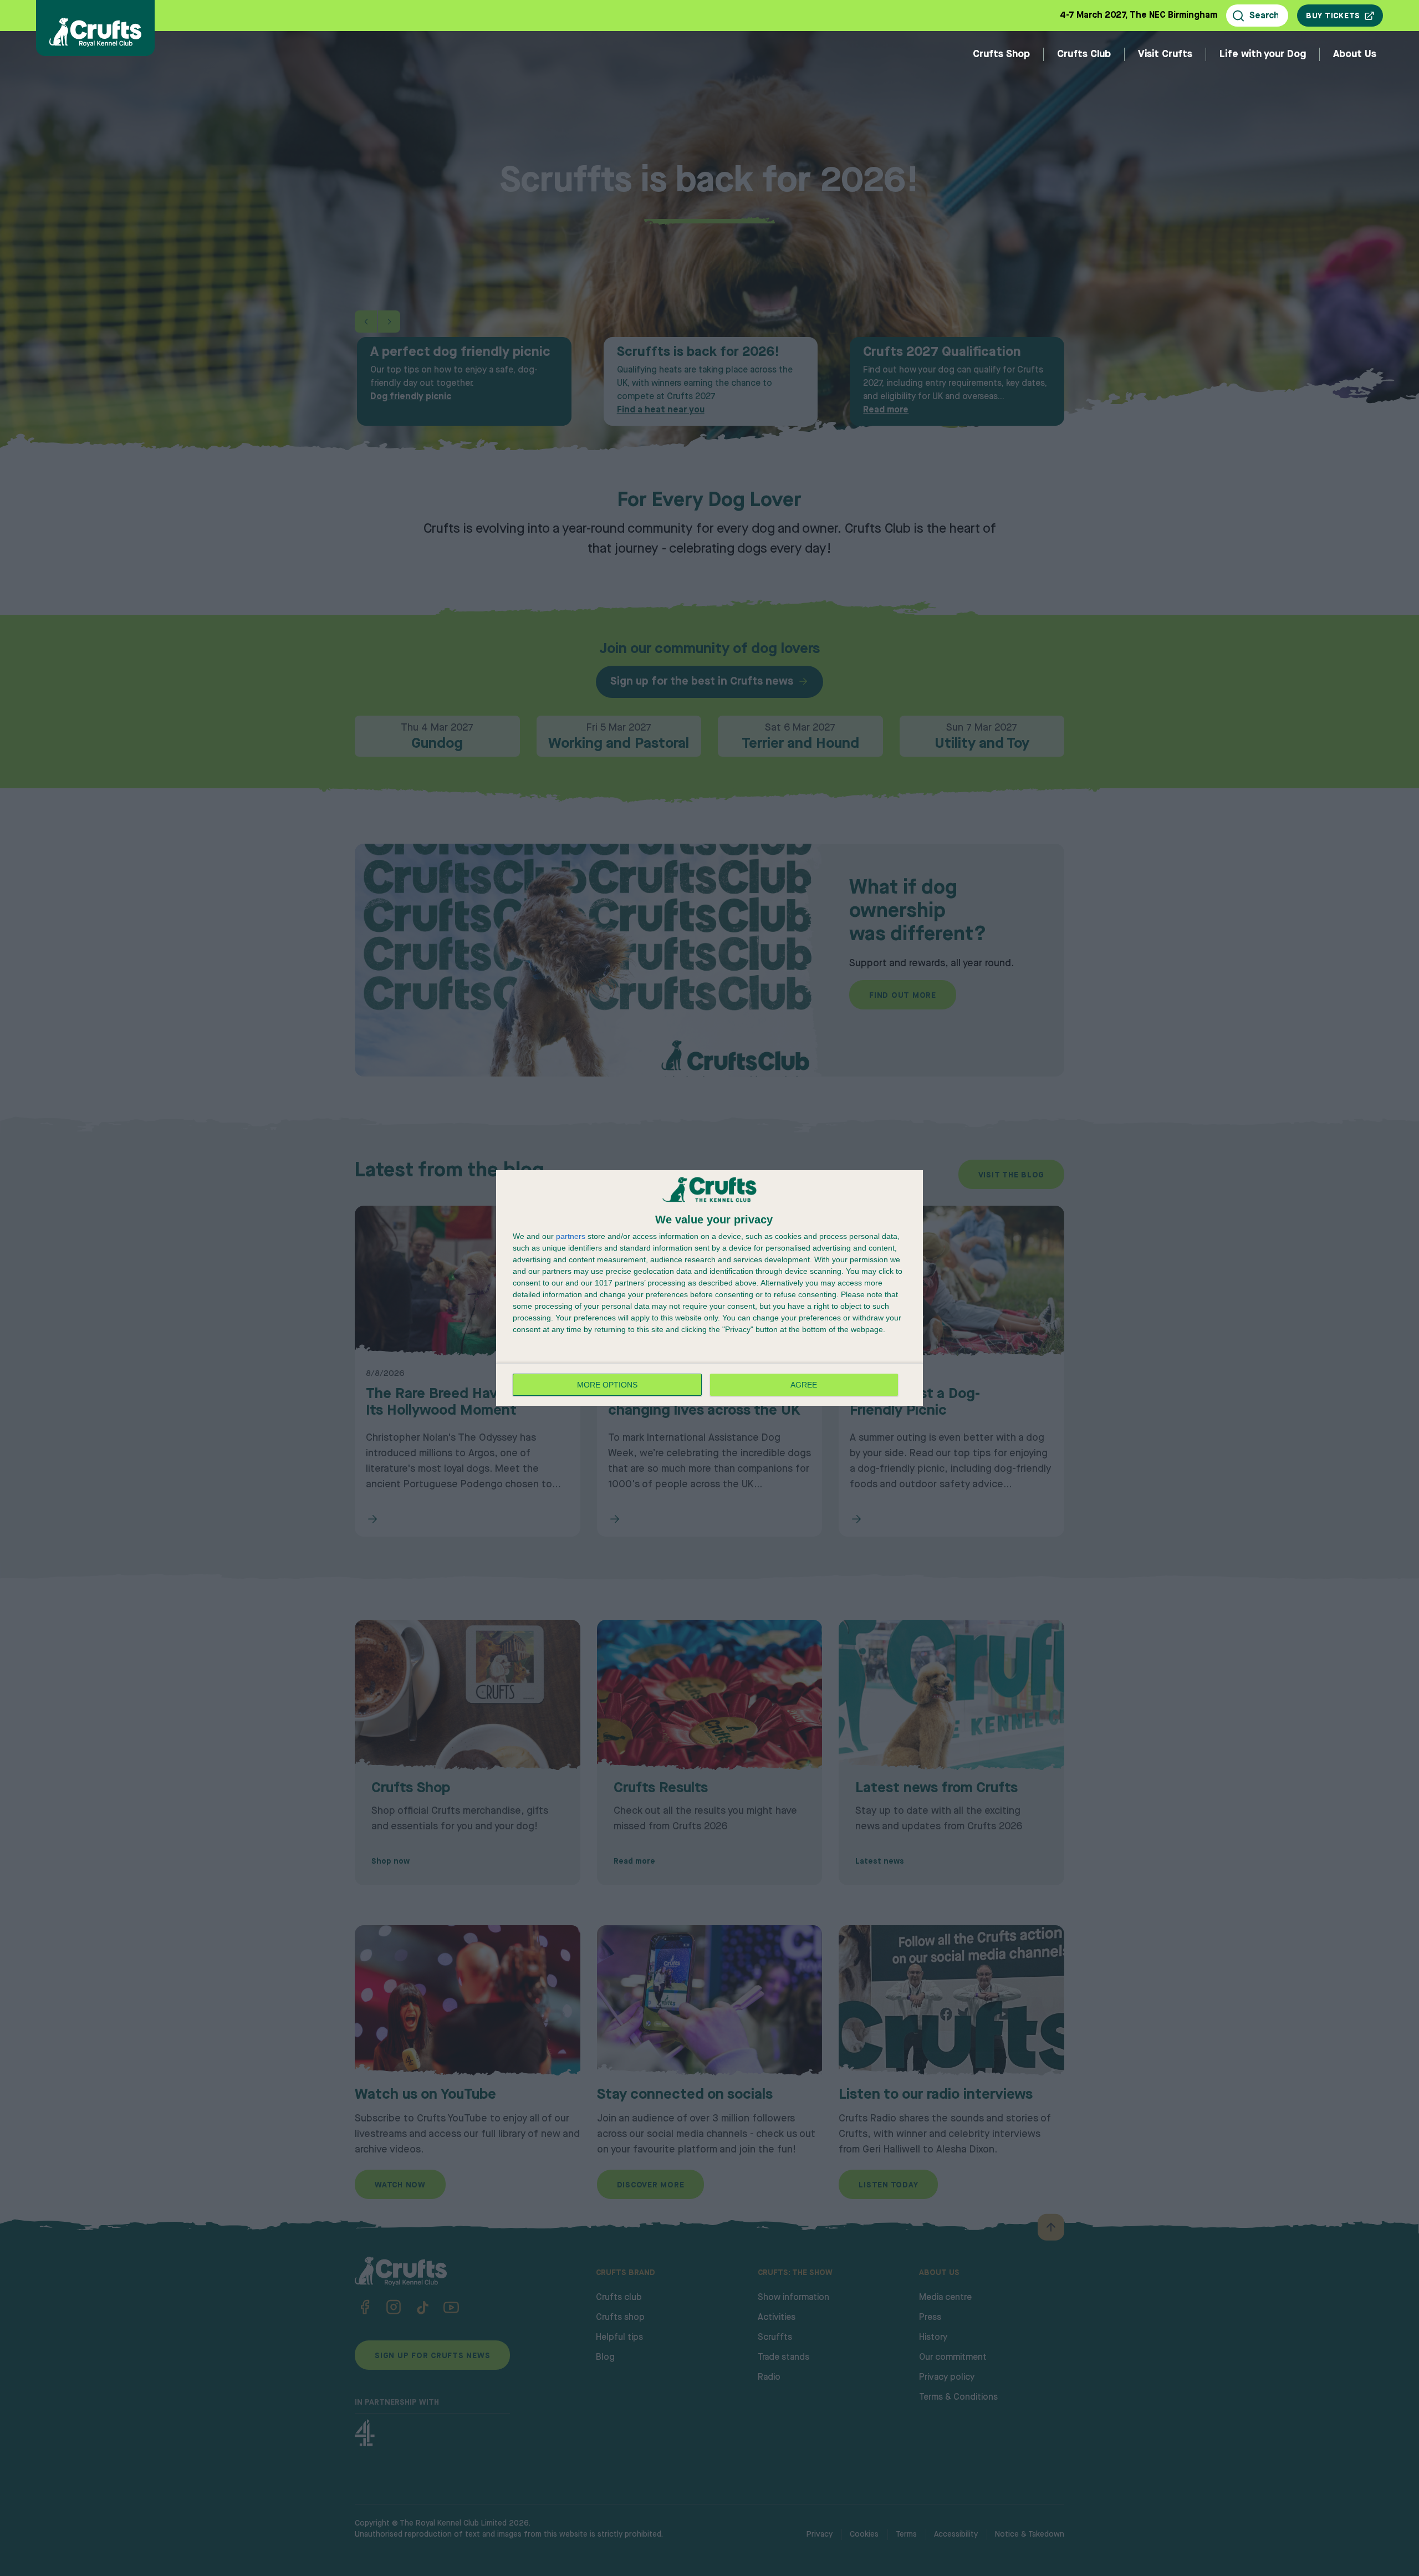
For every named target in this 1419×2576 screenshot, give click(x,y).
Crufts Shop (1001, 54)
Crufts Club (1084, 54)
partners (571, 1236)
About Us (1355, 54)
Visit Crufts (1165, 54)
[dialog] (709, 1288)
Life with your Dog (1263, 54)
